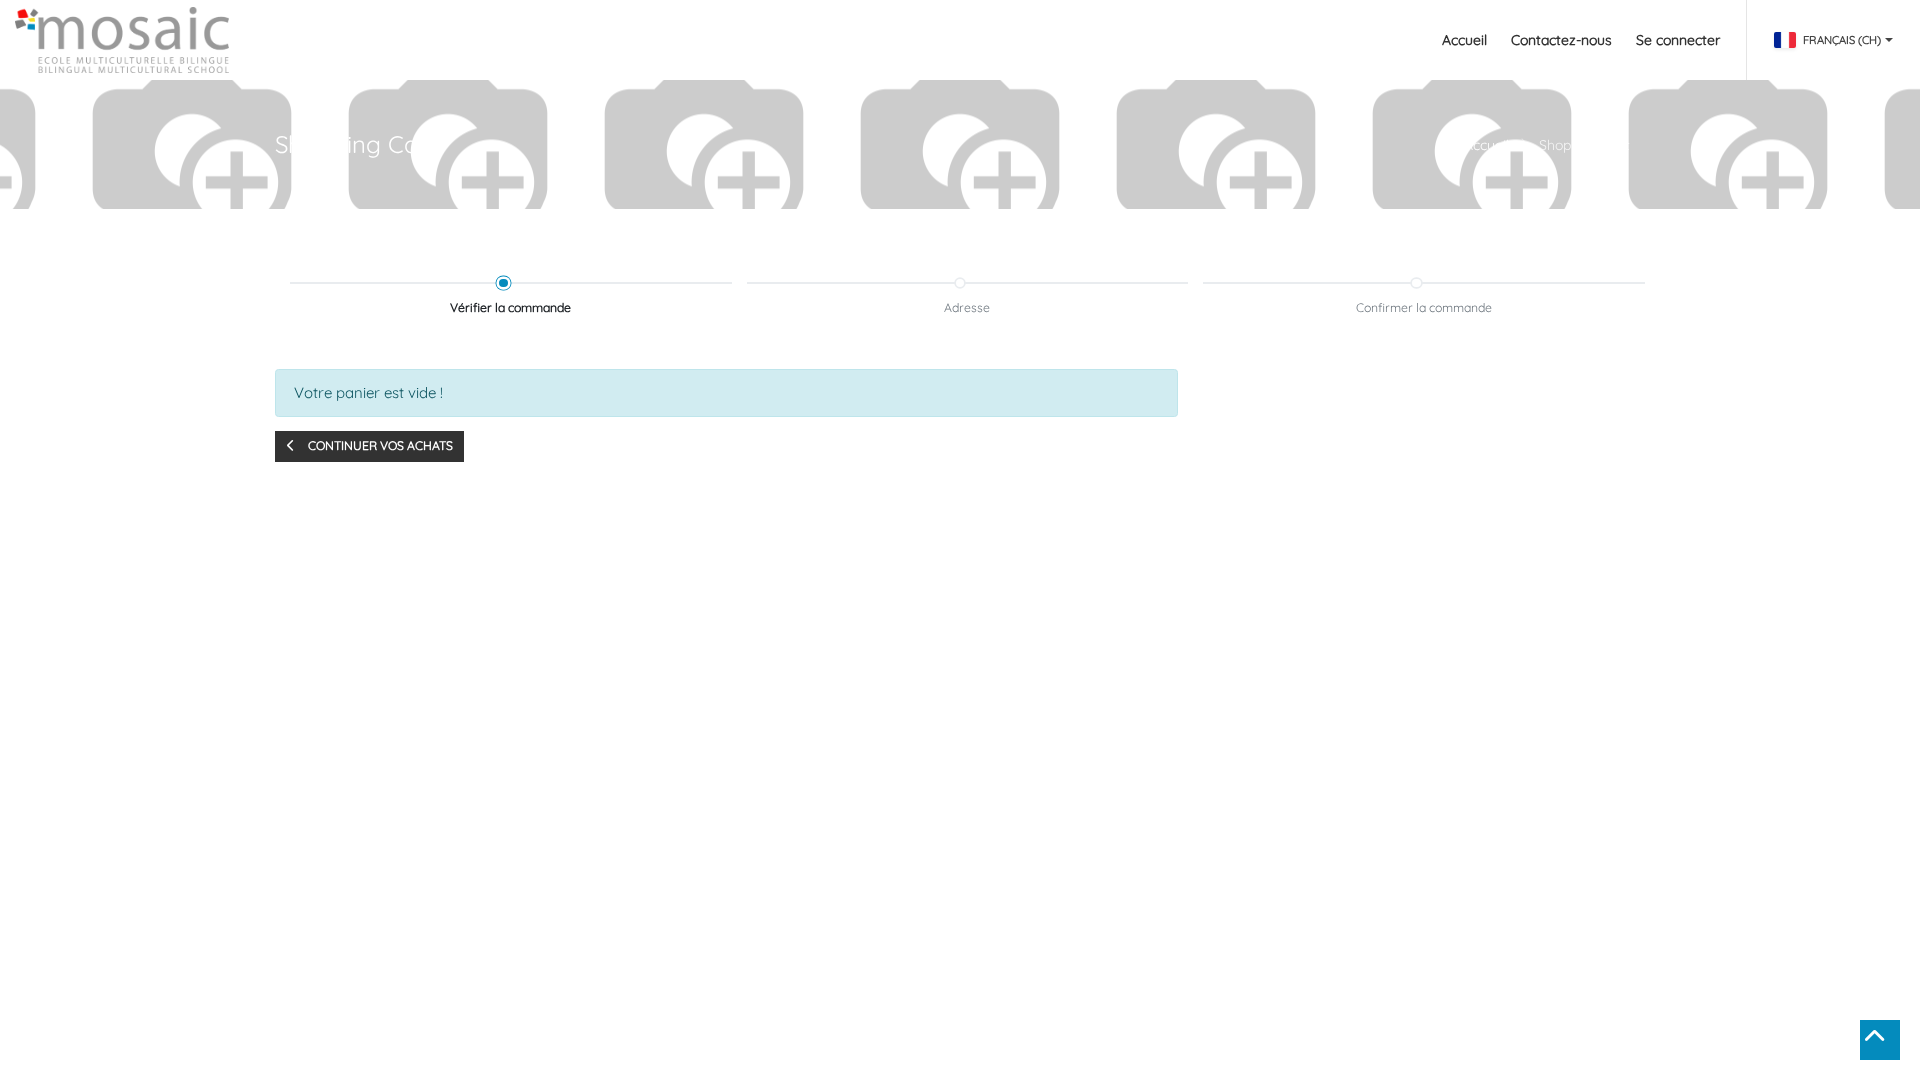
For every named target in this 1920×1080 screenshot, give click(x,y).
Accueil (1486, 145)
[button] (369, 446)
